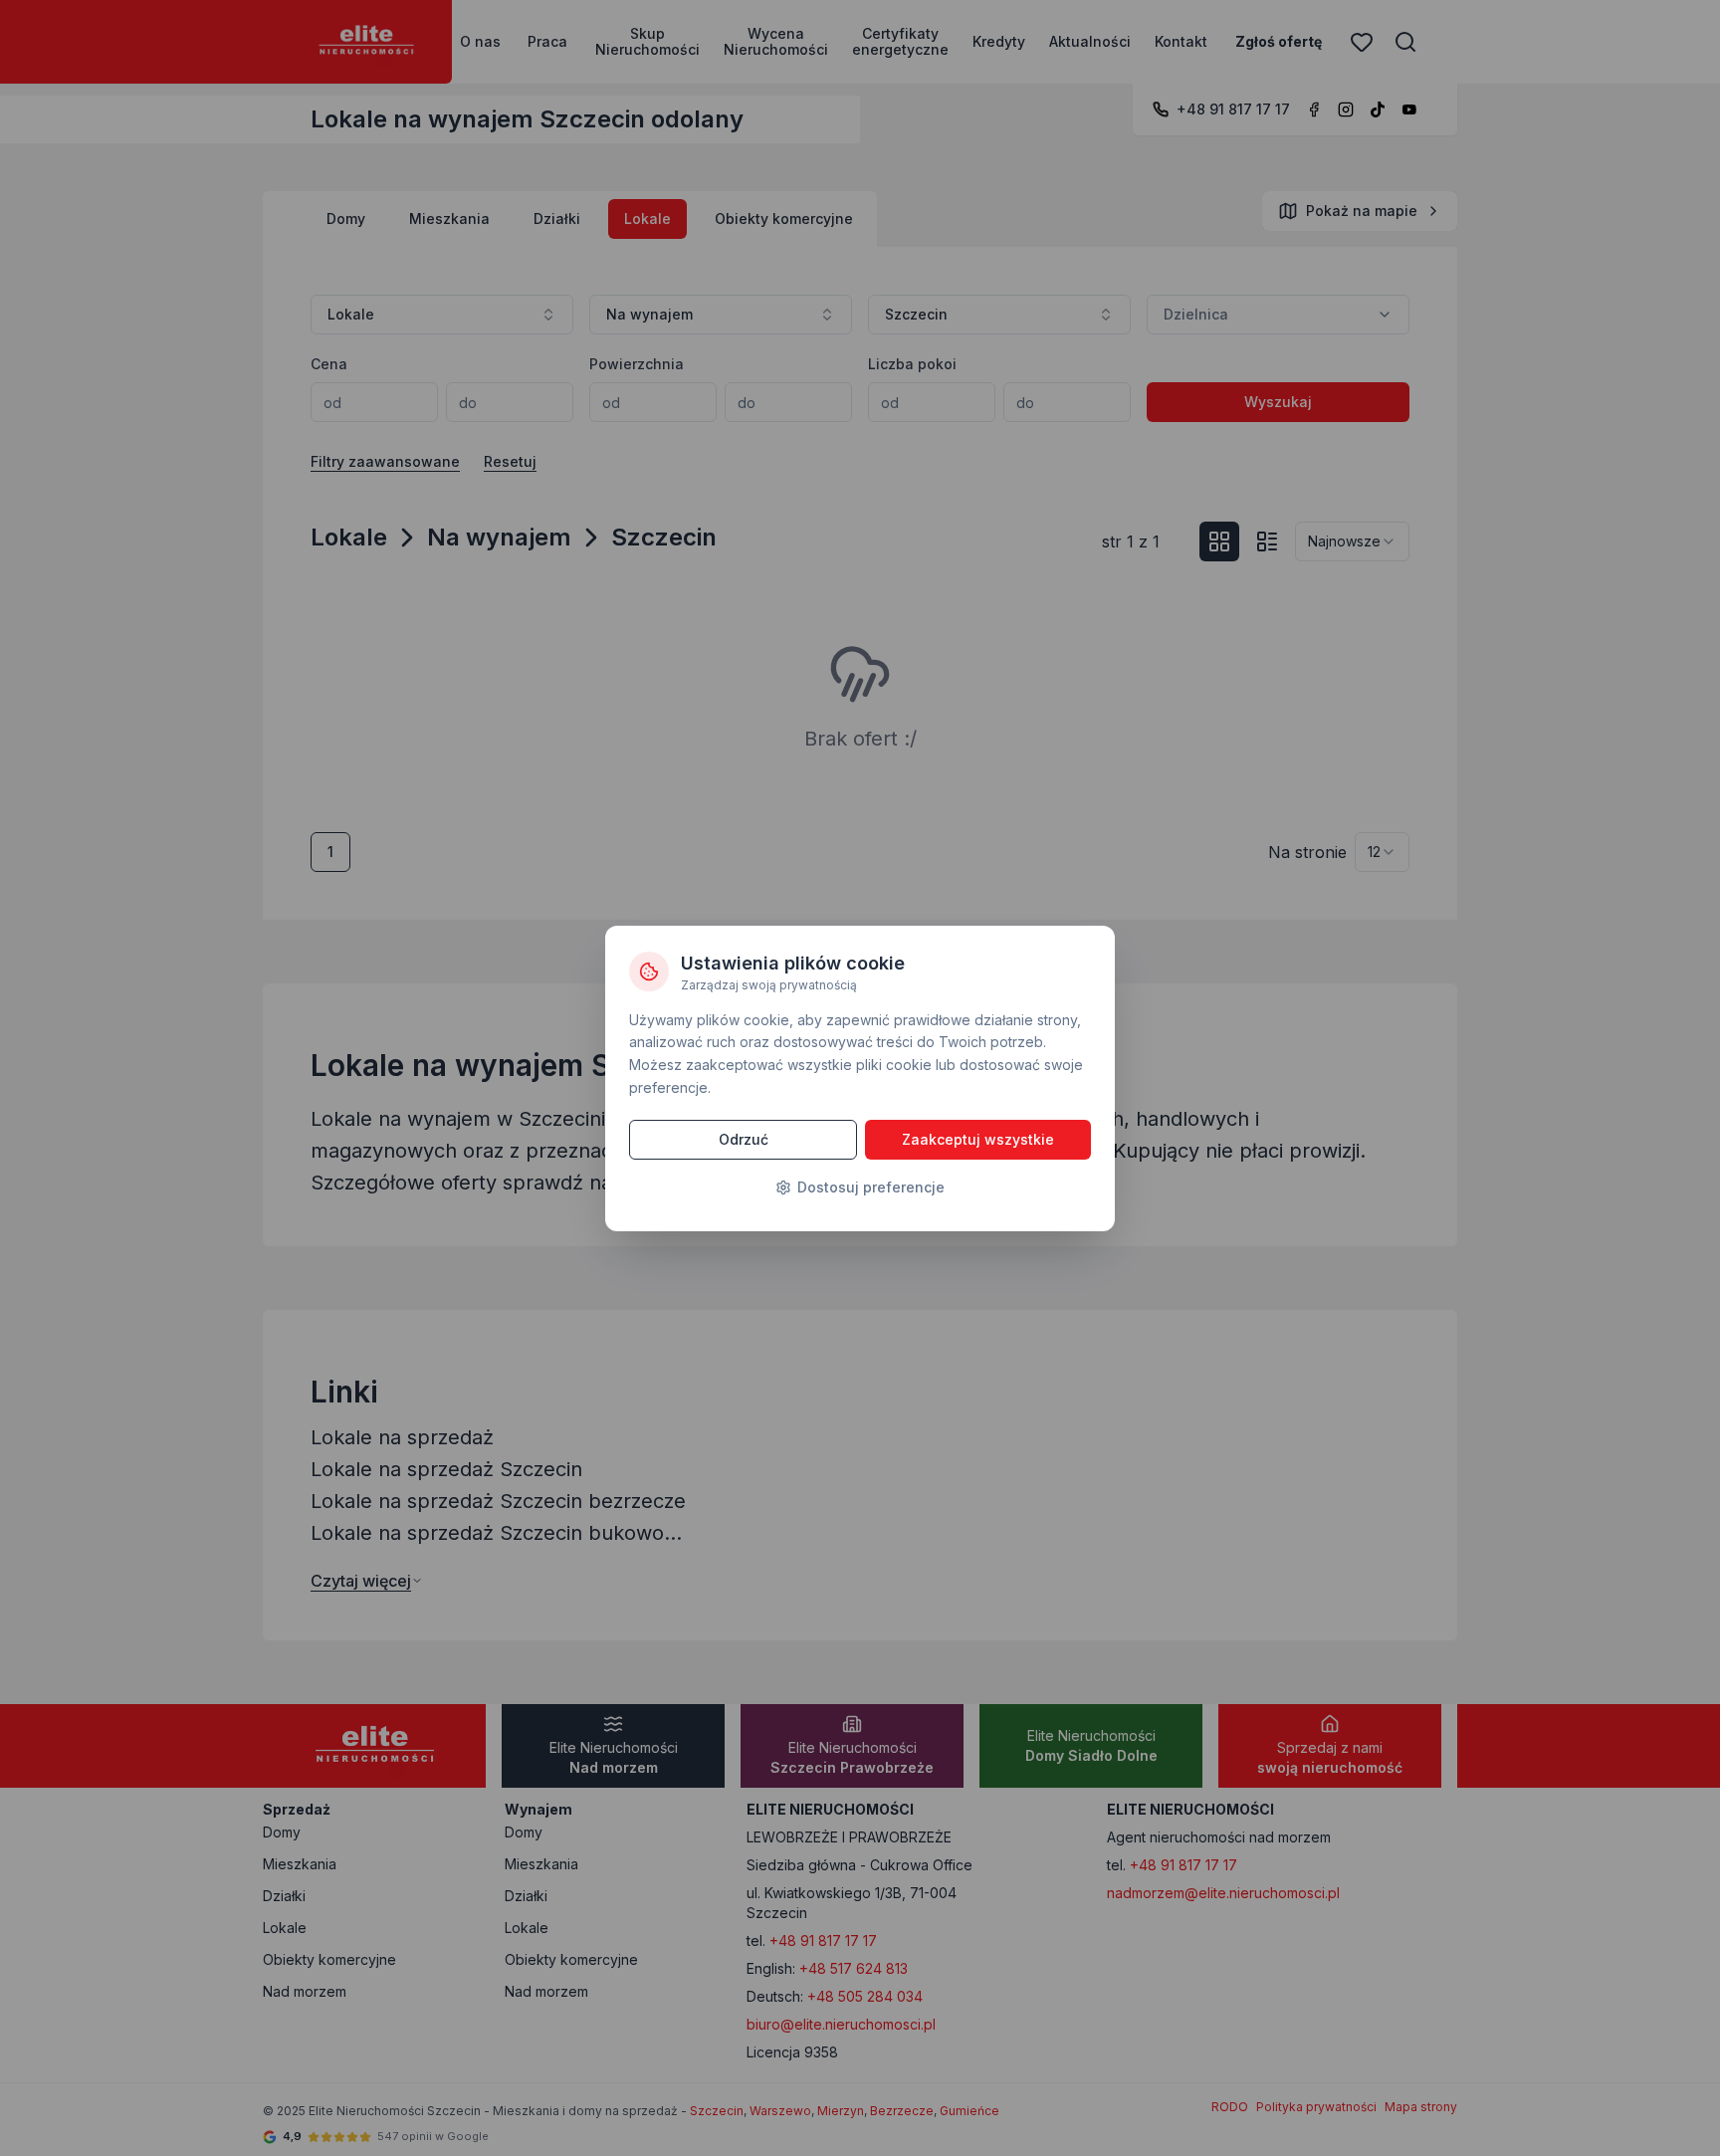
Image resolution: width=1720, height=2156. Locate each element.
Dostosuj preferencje (871, 1187)
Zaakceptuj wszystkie (978, 1139)
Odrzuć (744, 1139)
